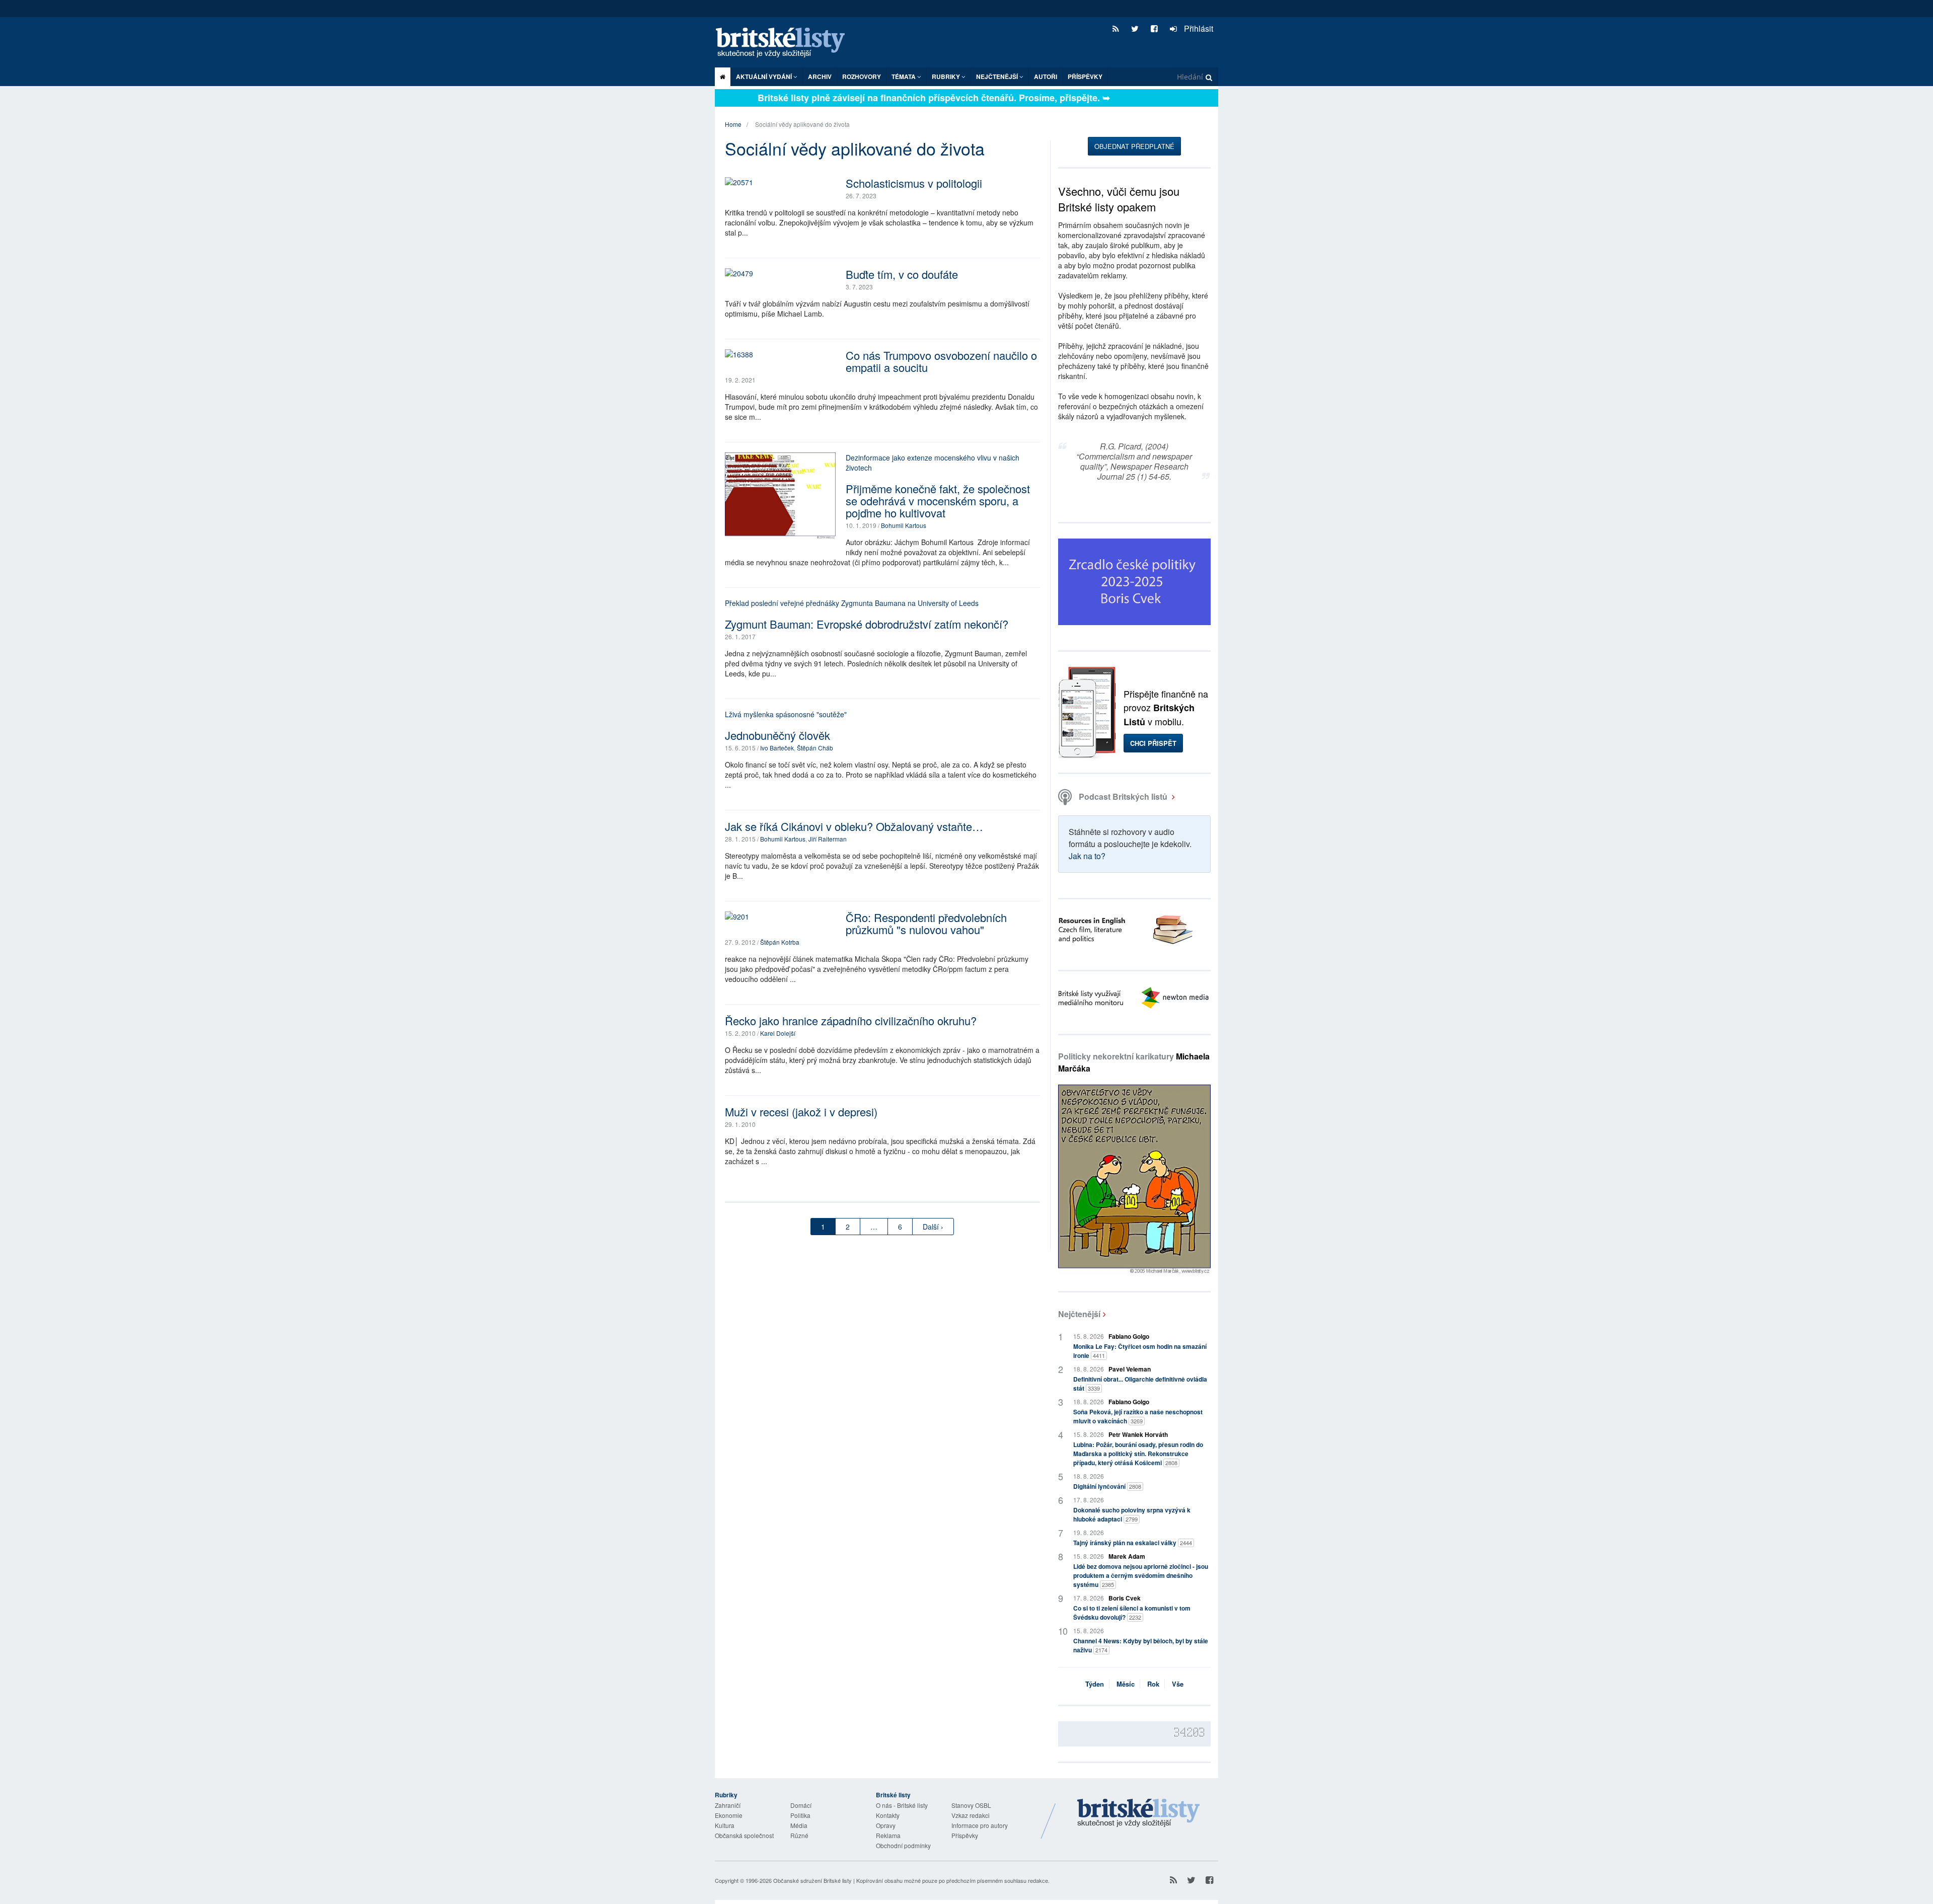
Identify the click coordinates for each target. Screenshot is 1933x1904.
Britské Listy (1139, 1813)
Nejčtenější (1079, 1314)
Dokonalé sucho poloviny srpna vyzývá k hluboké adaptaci (1132, 1514)
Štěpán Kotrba (780, 942)
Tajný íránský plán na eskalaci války (1133, 1543)
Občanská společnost (744, 1835)
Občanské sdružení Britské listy (812, 1880)
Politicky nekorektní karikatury (1134, 1062)
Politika (800, 1815)
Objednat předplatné (1134, 146)
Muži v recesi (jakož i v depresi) (801, 1112)
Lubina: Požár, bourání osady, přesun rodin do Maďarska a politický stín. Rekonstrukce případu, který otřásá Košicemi (1138, 1454)
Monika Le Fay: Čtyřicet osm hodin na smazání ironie (1140, 1351)
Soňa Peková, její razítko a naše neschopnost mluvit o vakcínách (1138, 1416)
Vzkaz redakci (971, 1815)
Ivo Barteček (777, 748)
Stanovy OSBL (971, 1805)
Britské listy (785, 43)
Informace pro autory (980, 1825)
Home (733, 124)
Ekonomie (729, 1815)
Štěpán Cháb (815, 748)
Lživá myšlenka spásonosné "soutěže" (786, 714)
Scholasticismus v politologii (914, 183)
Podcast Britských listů (1123, 796)
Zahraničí (728, 1805)
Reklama (888, 1835)
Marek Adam (1127, 1556)
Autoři (1046, 77)
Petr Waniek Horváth (1138, 1434)
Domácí (801, 1805)
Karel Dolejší (778, 1033)
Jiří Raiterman (828, 839)
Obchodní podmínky (903, 1845)
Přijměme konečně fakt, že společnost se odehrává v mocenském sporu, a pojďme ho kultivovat (938, 501)
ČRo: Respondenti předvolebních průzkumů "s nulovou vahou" (926, 923)
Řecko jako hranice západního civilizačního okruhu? (851, 1020)
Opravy (886, 1825)
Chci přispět (1153, 743)
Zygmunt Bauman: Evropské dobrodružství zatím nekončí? (867, 624)
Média (799, 1825)
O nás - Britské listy (902, 1805)
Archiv (820, 77)
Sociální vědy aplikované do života (802, 124)
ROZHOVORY (862, 77)
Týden (1095, 1684)
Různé (799, 1835)
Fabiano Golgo (1129, 1336)
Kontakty (888, 1815)
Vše (1178, 1684)
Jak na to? (1087, 856)
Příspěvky (1085, 77)
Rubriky (947, 77)
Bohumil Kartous (904, 525)
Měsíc (1126, 1684)
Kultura (725, 1825)
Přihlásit (1198, 28)
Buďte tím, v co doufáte (902, 274)
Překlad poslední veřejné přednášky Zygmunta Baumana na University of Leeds (852, 603)
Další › (933, 1227)
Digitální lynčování (1107, 1486)
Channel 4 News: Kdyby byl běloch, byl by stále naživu (1141, 1645)
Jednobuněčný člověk (777, 735)
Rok (1153, 1684)
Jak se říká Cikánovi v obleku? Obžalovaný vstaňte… (854, 826)
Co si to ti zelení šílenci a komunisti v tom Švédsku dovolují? (1132, 1613)
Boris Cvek (1125, 1598)
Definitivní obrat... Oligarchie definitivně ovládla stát (1140, 1384)
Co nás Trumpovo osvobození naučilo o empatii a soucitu (941, 361)
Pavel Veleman (1130, 1369)
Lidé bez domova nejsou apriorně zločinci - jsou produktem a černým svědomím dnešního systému (1141, 1575)
